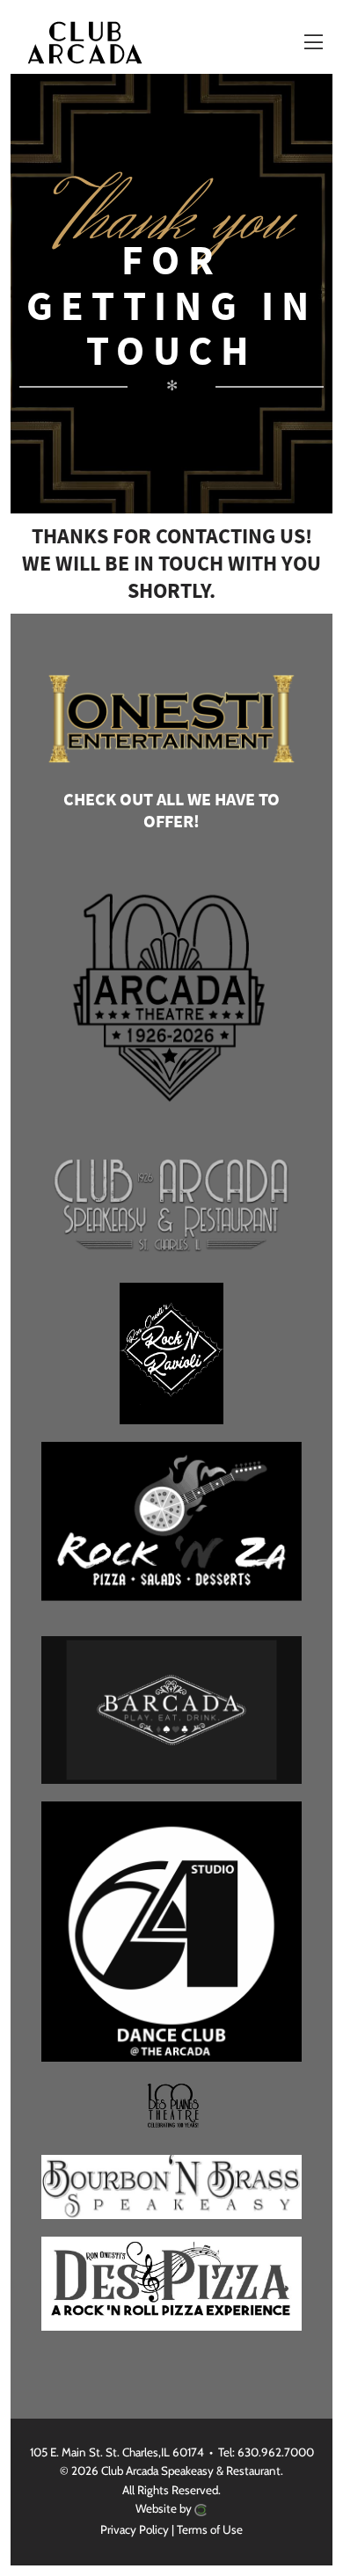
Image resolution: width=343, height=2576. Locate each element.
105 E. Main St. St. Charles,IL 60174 (117, 2452)
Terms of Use (210, 2529)
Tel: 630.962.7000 (266, 2452)
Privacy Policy (135, 2529)
